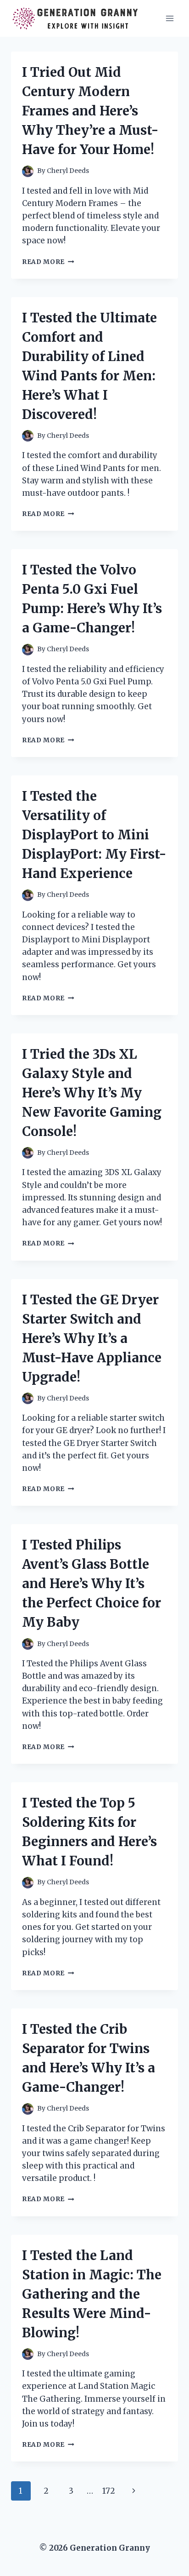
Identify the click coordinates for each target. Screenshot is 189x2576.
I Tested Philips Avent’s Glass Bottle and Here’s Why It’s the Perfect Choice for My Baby (92, 1583)
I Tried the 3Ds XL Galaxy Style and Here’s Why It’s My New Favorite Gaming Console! (92, 1093)
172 (109, 2491)
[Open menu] (170, 18)
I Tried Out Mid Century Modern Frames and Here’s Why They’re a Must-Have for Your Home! (90, 111)
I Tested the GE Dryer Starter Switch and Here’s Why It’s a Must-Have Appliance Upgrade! (92, 1338)
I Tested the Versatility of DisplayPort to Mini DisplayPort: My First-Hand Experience (94, 835)
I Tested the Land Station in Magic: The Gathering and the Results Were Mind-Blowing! (92, 2294)
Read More (48, 262)
